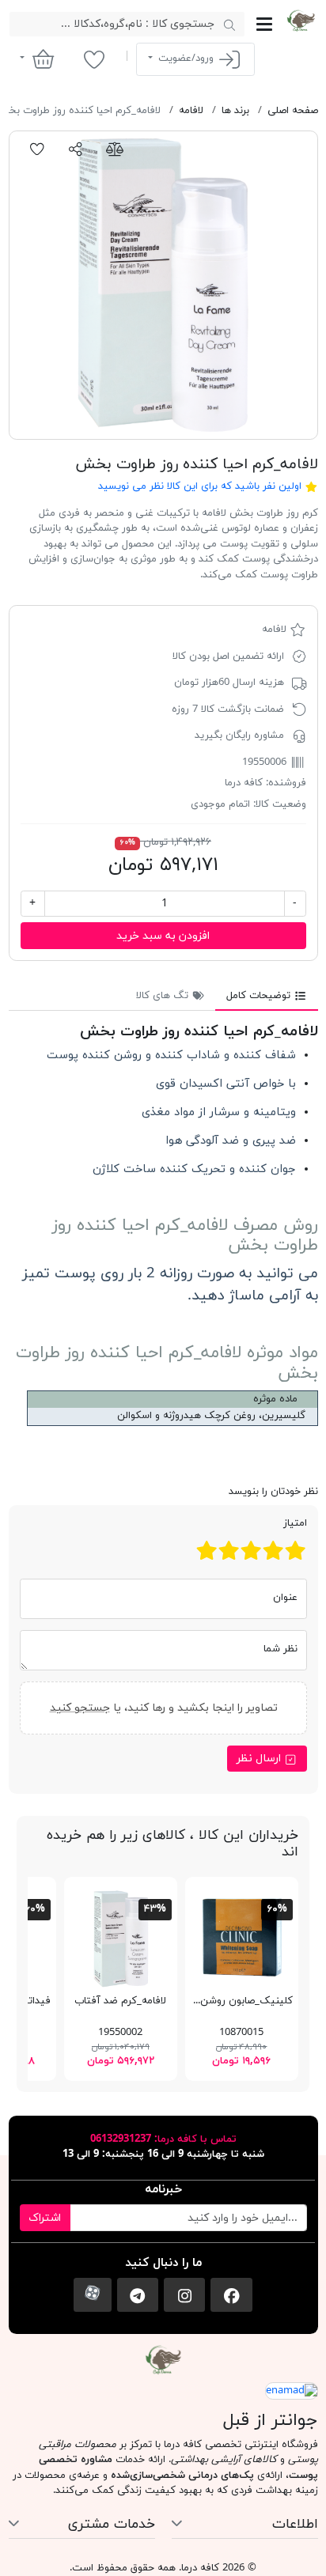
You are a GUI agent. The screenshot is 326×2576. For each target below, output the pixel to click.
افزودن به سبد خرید (163, 936)
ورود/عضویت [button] (186, 59)
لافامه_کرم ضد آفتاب (120, 2001)
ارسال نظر (260, 1759)
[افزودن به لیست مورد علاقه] (38, 149)
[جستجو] (230, 25)
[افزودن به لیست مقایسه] (114, 149)
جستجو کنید (79, 1707)
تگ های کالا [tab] (164, 996)
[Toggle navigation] (264, 24)
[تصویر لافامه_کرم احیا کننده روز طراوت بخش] (163, 285)
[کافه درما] (300, 21)
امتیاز (295, 1523)
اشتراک (45, 2218)
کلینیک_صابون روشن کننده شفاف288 (209, 2001)
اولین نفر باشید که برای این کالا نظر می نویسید (200, 486)
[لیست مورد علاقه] (94, 59)
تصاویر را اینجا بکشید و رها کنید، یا (163, 1707)
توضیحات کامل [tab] (260, 996)
